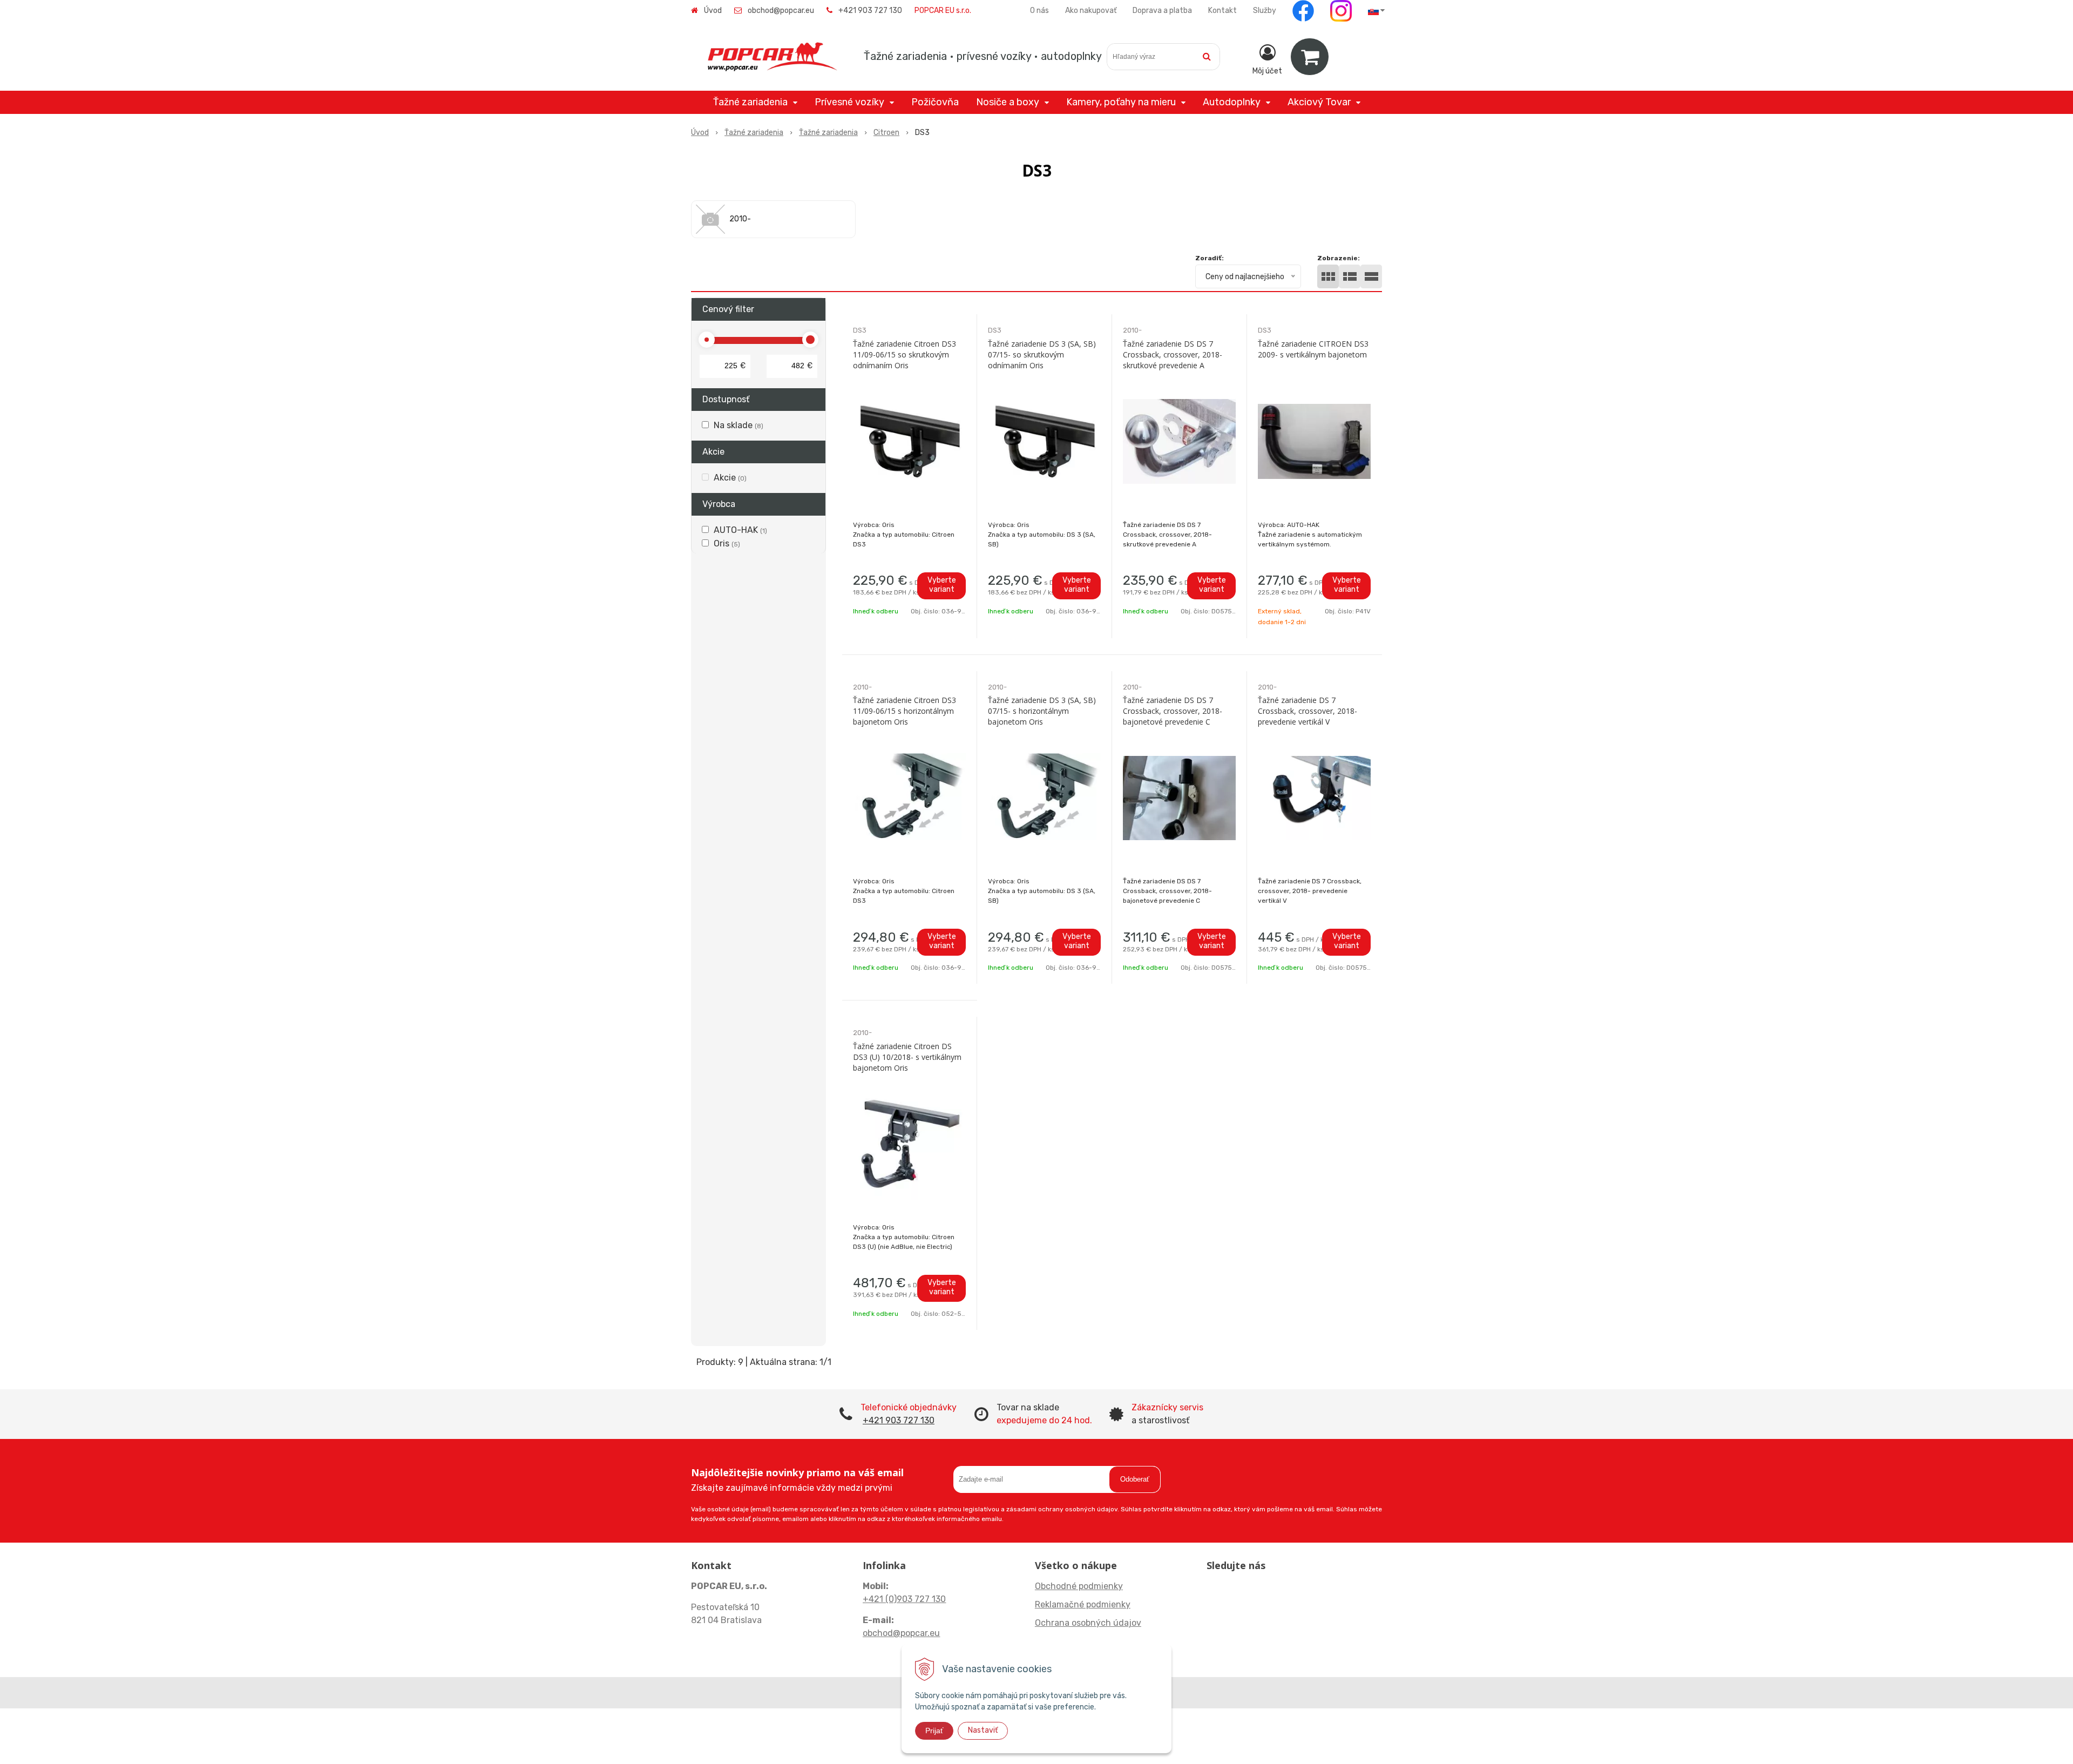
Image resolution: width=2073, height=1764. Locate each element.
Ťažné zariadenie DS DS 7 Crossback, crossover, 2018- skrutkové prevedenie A (1173, 354)
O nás (1039, 11)
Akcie (730, 478)
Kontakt (1222, 11)
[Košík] (1310, 57)
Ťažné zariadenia (754, 133)
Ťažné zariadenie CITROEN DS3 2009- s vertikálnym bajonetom (1313, 349)
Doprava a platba (1162, 11)
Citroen (886, 133)
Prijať (934, 1731)
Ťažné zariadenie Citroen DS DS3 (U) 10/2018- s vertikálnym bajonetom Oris (907, 1057)
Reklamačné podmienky (1083, 1604)
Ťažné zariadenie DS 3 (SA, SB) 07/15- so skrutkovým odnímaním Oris (1042, 354)
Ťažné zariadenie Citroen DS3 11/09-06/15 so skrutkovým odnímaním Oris (905, 354)
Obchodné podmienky (1079, 1586)
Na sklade (739, 425)
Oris (727, 543)
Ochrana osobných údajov (1088, 1623)
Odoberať (1135, 1479)
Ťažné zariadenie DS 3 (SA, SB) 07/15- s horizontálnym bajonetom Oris (1042, 711)
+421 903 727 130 (870, 11)
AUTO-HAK (740, 530)
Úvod (713, 11)
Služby (1265, 11)
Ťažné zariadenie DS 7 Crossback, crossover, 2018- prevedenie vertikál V (1308, 711)
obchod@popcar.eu (781, 11)
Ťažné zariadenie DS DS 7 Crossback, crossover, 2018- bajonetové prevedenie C (1173, 711)
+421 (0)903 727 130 (904, 1599)
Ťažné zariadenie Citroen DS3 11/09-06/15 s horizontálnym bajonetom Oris (905, 711)
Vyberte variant (942, 585)
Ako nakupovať (1091, 11)
